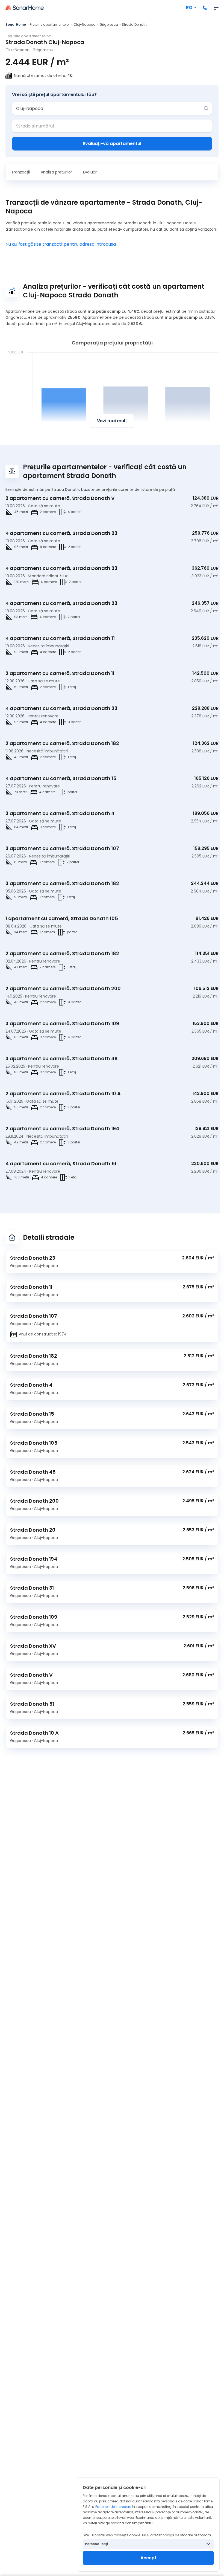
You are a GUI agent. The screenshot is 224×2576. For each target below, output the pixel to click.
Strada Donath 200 (34, 1501)
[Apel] (205, 8)
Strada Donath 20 (33, 1530)
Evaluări (90, 172)
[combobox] (108, 108)
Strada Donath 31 (32, 1588)
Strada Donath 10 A (34, 1733)
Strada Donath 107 (34, 1316)
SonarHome (16, 24)
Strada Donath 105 (34, 1443)
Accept (148, 2558)
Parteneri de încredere (113, 2507)
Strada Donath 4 (31, 1385)
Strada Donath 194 (34, 1559)
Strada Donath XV (33, 1646)
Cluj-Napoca (85, 24)
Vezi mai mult (112, 421)
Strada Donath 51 (32, 1704)
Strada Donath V (31, 1675)
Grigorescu (109, 24)
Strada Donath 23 (33, 1258)
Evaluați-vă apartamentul (112, 144)
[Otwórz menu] (216, 8)
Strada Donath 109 (34, 1617)
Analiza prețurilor (56, 172)
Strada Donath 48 (33, 1472)
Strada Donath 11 (31, 1287)
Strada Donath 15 (32, 1414)
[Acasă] (25, 8)
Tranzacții (20, 172)
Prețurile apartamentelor (50, 24)
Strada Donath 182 (34, 1356)
